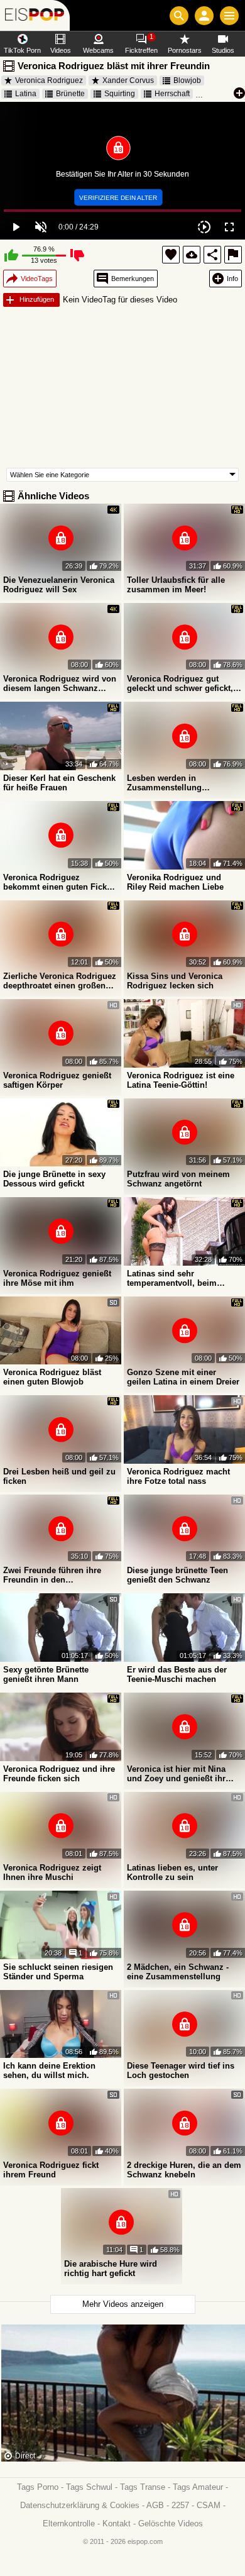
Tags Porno (38, 2487)
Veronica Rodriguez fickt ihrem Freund (51, 2170)
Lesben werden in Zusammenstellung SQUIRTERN (164, 783)
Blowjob (187, 80)
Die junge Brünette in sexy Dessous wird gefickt (54, 1179)
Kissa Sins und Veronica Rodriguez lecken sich (175, 981)
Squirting (120, 94)
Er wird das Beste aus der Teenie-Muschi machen (177, 1674)
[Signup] (204, 16)
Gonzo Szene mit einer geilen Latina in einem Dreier (183, 1377)
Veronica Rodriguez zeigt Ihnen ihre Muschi (52, 1872)
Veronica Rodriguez (49, 80)
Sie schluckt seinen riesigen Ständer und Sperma (58, 1972)
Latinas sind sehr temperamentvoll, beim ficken (172, 1278)
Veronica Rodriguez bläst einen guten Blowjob (52, 1377)
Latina (26, 94)
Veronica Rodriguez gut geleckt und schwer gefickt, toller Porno (180, 683)
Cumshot (225, 94)
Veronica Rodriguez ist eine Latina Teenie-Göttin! (181, 1080)
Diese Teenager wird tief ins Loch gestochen (181, 2070)
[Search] (179, 16)
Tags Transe (143, 2487)
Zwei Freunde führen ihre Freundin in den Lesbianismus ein (52, 1575)
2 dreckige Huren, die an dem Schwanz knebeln (184, 2170)
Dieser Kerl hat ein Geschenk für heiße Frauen (59, 783)
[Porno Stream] (35, 15)
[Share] (212, 255)
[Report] (233, 255)
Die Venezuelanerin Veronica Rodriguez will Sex (59, 585)
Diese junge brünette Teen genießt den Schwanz (177, 1575)
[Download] (192, 255)
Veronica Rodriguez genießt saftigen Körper (57, 1080)
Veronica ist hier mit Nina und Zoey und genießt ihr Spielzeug (176, 1774)
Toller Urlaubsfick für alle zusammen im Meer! (176, 585)
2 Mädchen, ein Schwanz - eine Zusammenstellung (178, 1972)
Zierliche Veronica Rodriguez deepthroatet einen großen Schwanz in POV (60, 981)
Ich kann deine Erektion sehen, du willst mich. (49, 2070)
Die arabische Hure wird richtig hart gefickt (111, 2269)
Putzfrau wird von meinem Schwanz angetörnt (178, 1179)
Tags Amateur (198, 2487)
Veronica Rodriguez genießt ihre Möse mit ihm (57, 1278)
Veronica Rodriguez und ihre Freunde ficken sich (59, 1774)
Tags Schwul (89, 2487)
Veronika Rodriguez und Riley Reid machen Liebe (175, 882)
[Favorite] (171, 255)
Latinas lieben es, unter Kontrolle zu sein (172, 1872)
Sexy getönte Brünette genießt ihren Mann (46, 1674)
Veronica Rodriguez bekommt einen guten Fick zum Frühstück (55, 882)
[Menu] (229, 16)
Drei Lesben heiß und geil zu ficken (59, 1476)
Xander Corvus (128, 80)
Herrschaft (172, 94)
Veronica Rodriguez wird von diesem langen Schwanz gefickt (60, 683)
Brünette (70, 94)
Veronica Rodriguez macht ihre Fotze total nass (178, 1476)
